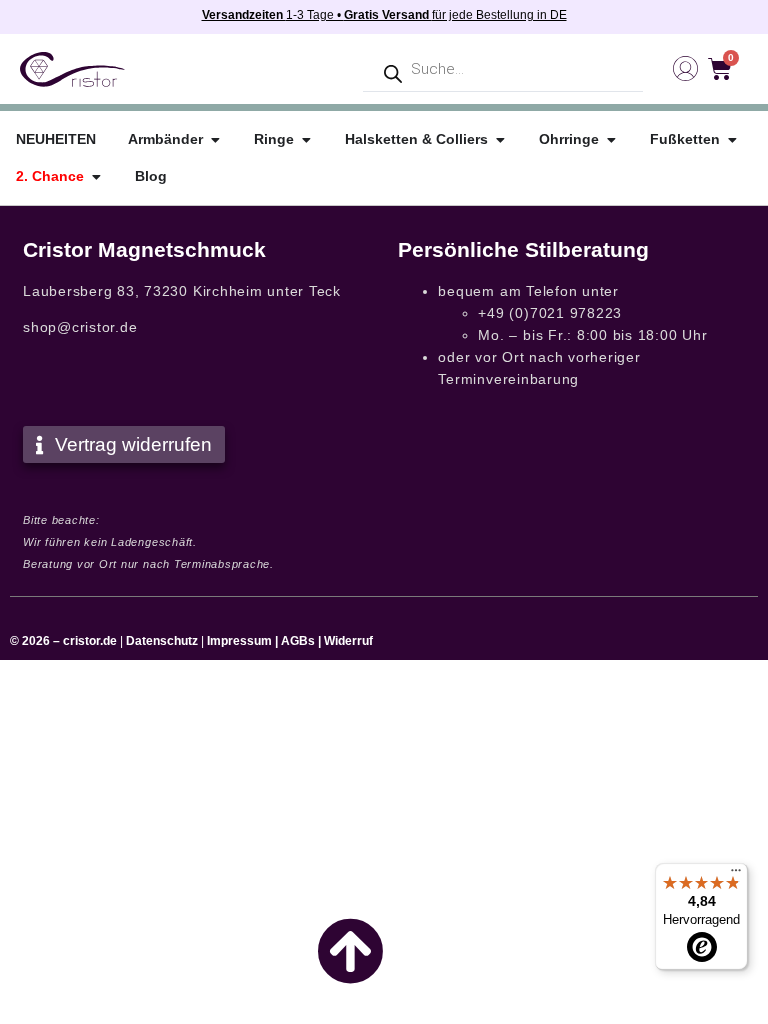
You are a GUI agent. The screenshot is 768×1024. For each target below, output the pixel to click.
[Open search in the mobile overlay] (503, 69)
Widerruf (348, 641)
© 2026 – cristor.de (63, 641)
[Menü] (736, 875)
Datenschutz (162, 641)
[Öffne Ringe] (306, 139)
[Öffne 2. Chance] (96, 176)
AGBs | (302, 641)
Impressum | (242, 641)
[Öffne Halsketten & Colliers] (500, 139)
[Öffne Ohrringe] (611, 139)
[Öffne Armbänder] (215, 139)
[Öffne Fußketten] (732, 139)
